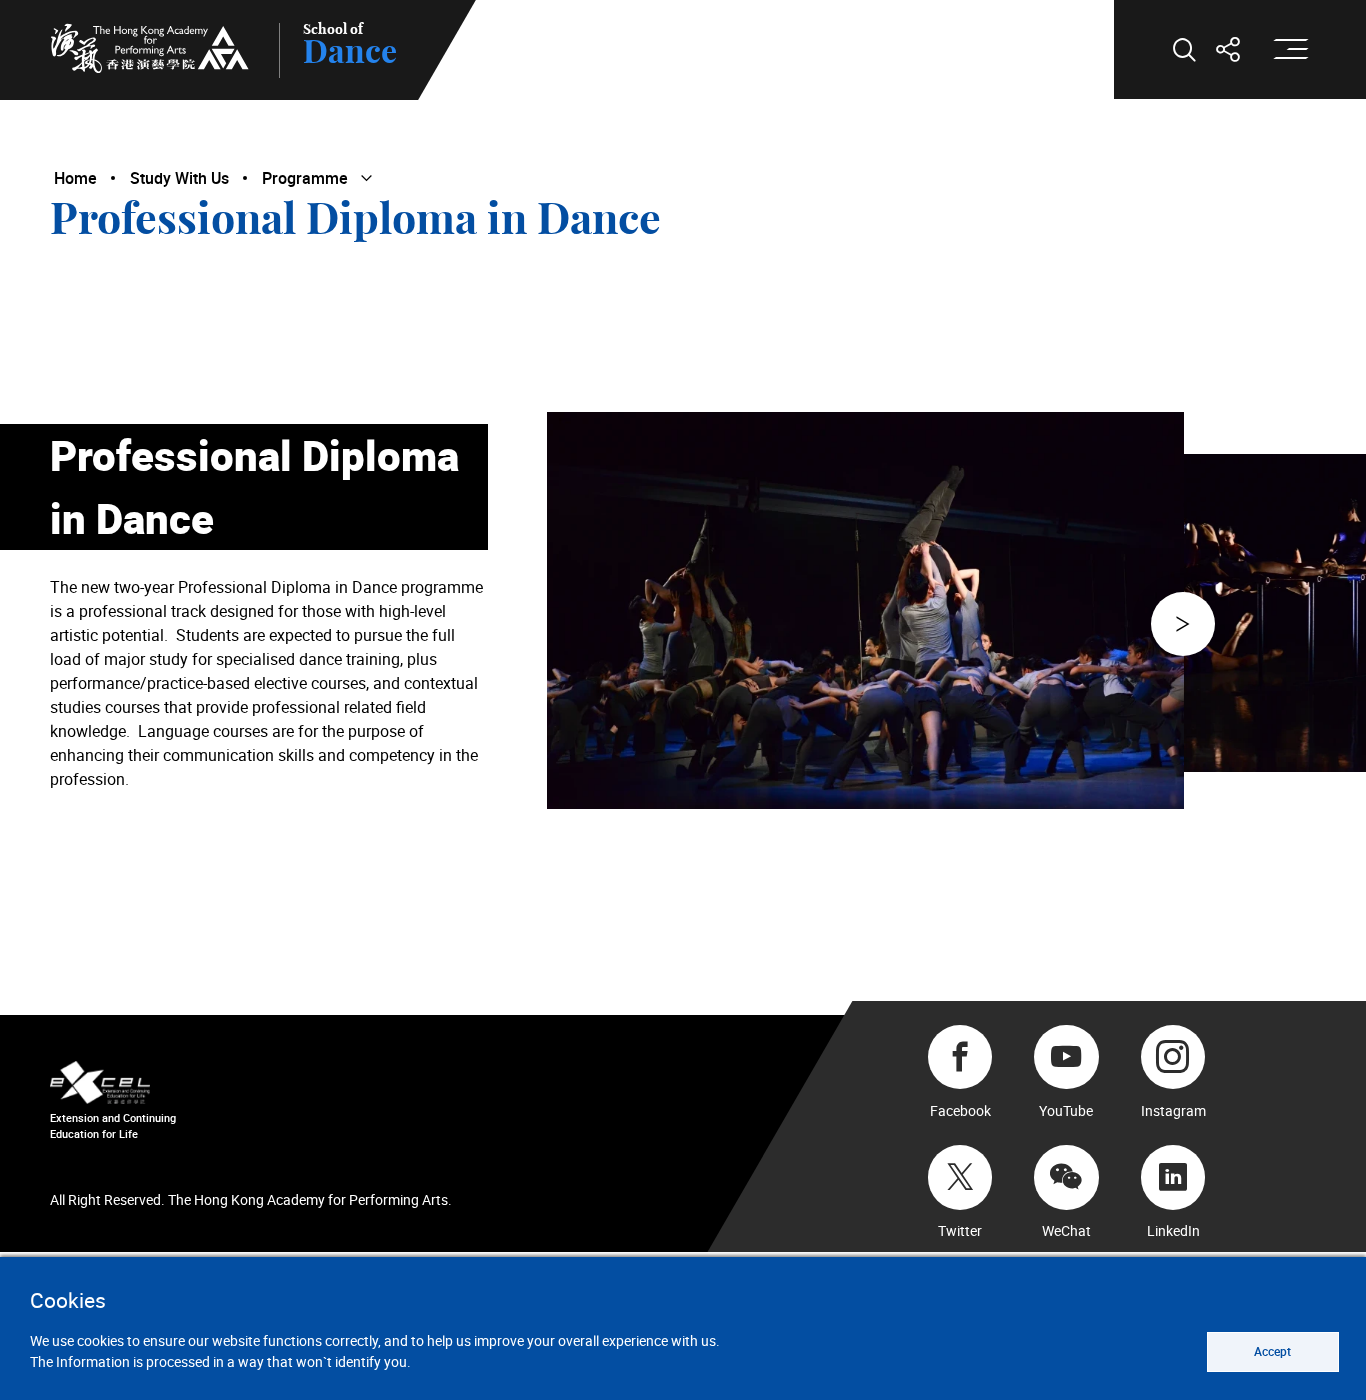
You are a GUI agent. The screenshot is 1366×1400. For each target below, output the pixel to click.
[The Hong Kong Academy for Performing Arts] (150, 48)
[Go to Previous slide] (1183, 624)
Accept (1272, 1351)
